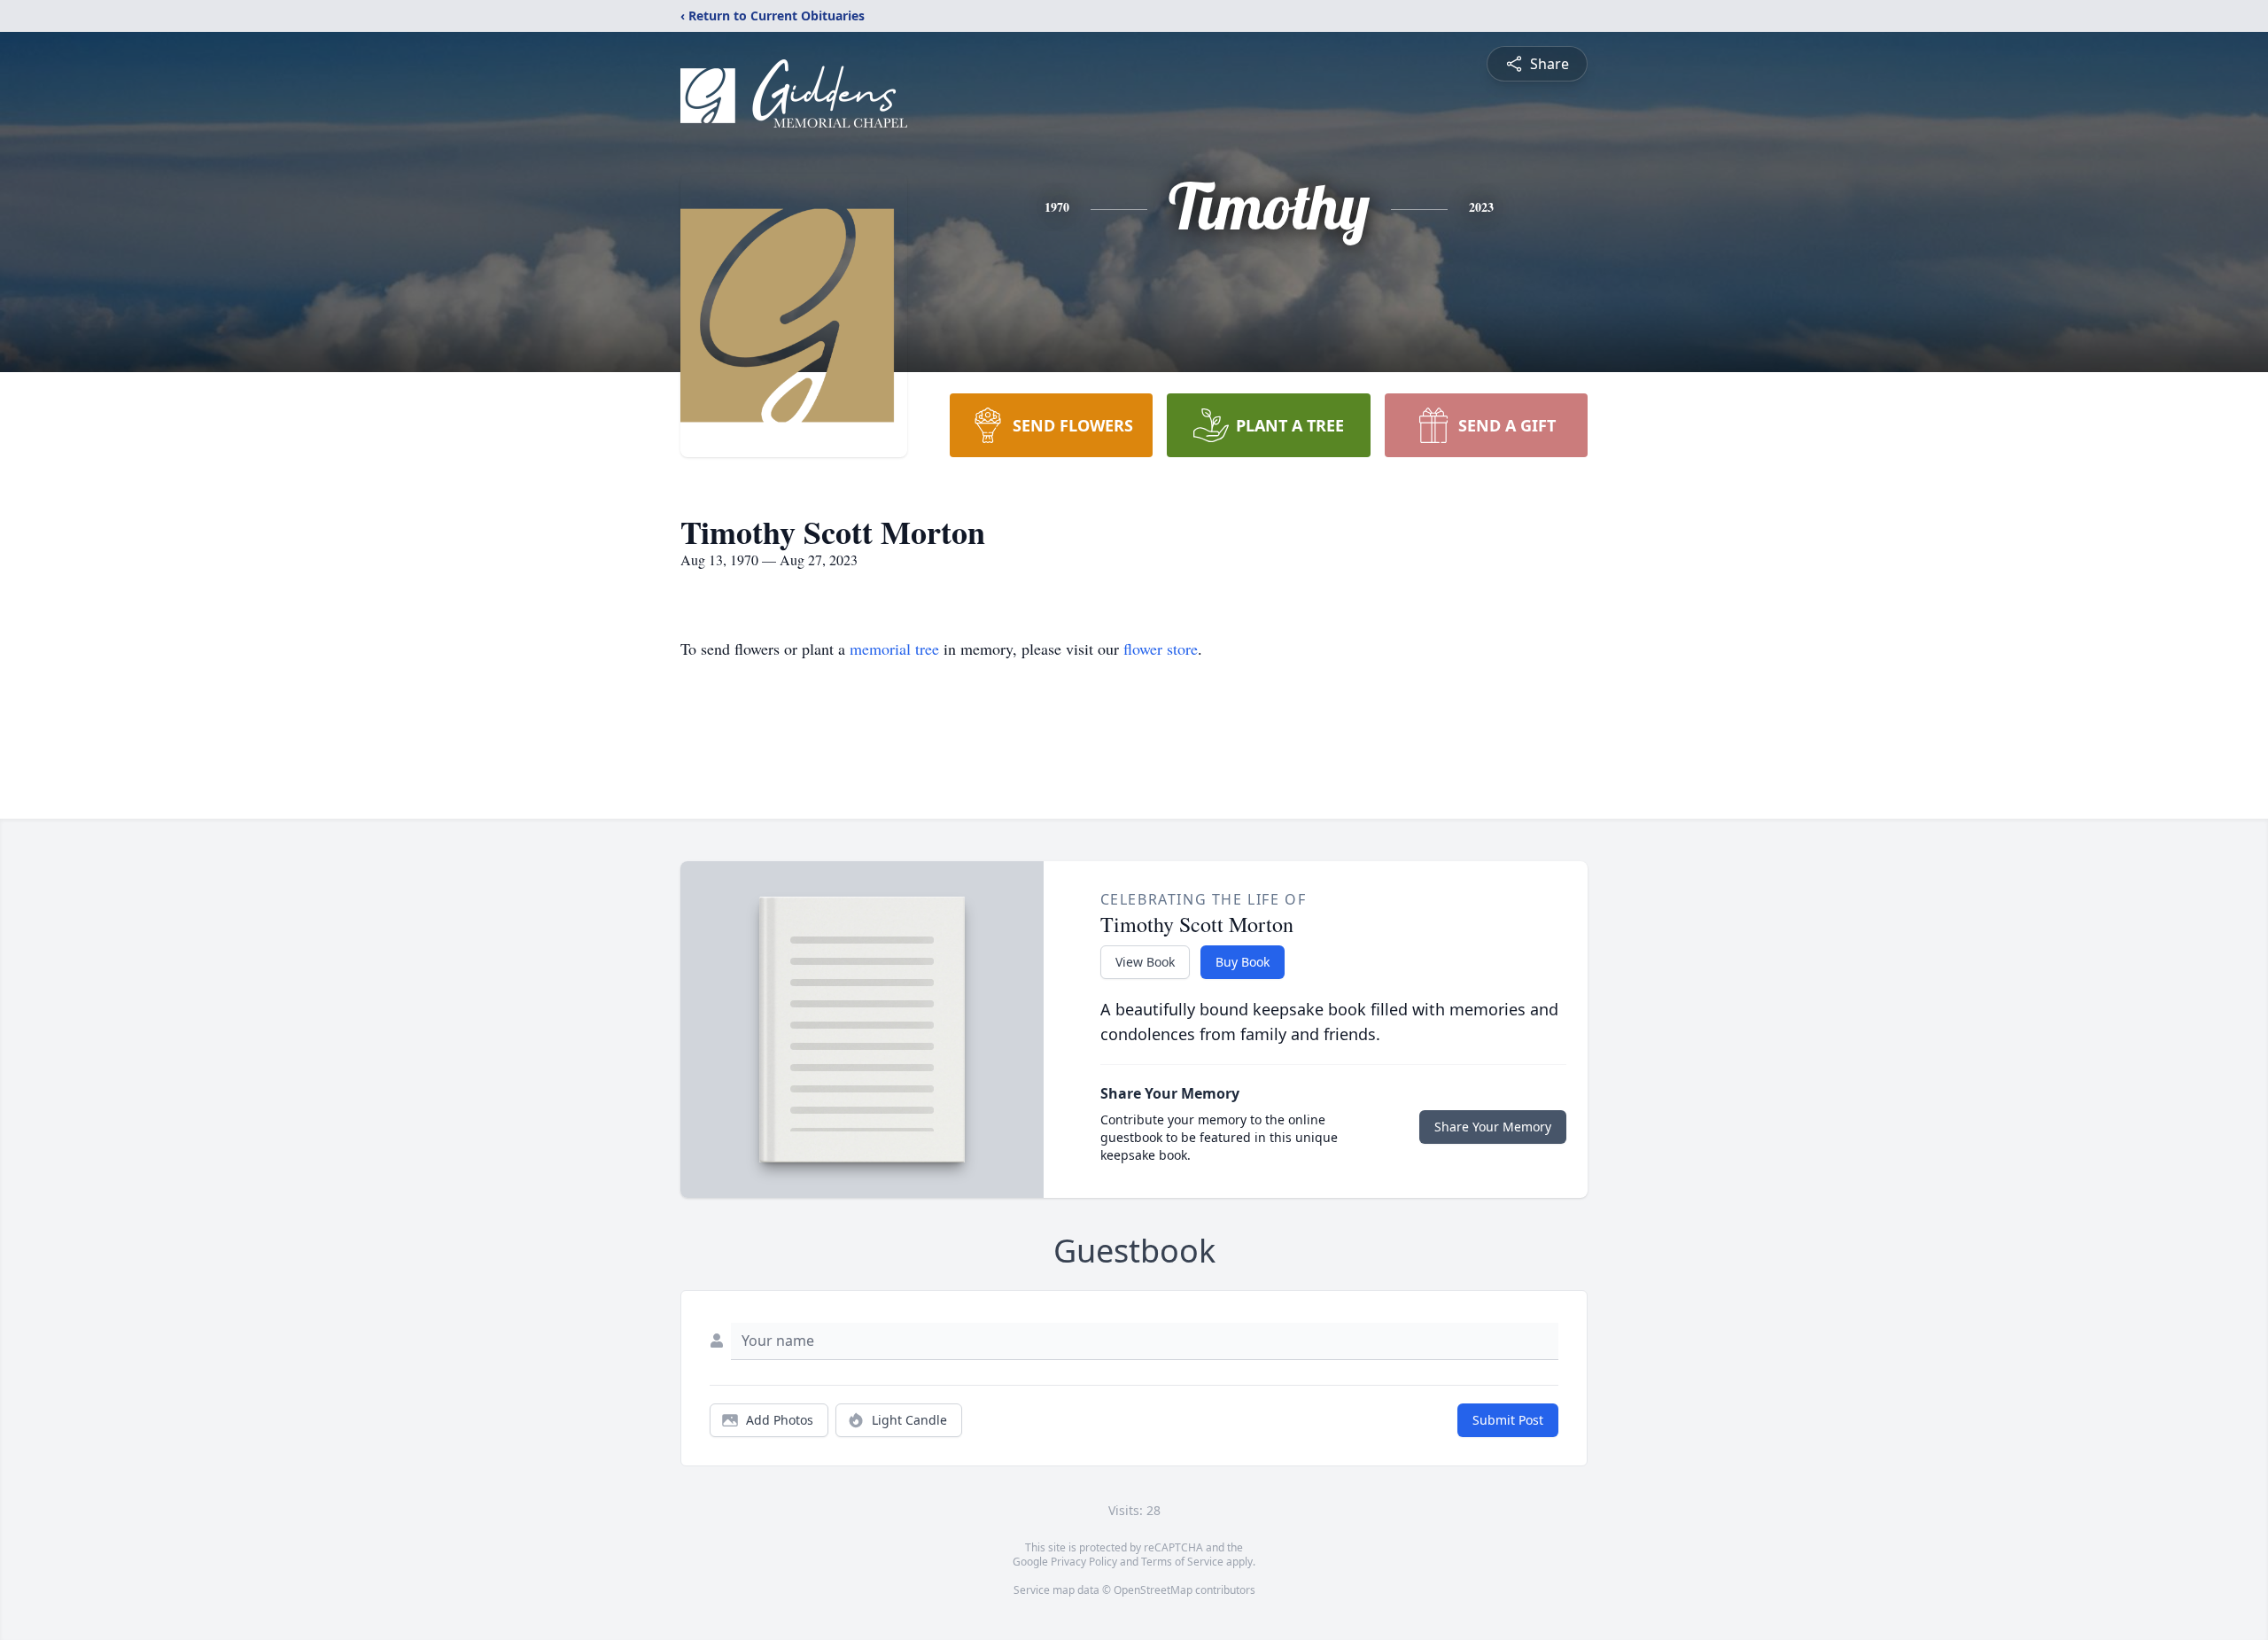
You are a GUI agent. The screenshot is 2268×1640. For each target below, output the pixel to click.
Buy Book (1243, 962)
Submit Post (1508, 1420)
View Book (1145, 962)
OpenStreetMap (1153, 1590)
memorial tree (894, 649)
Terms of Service (1182, 1562)
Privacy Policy (1084, 1562)
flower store (1161, 649)
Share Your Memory (1493, 1127)
